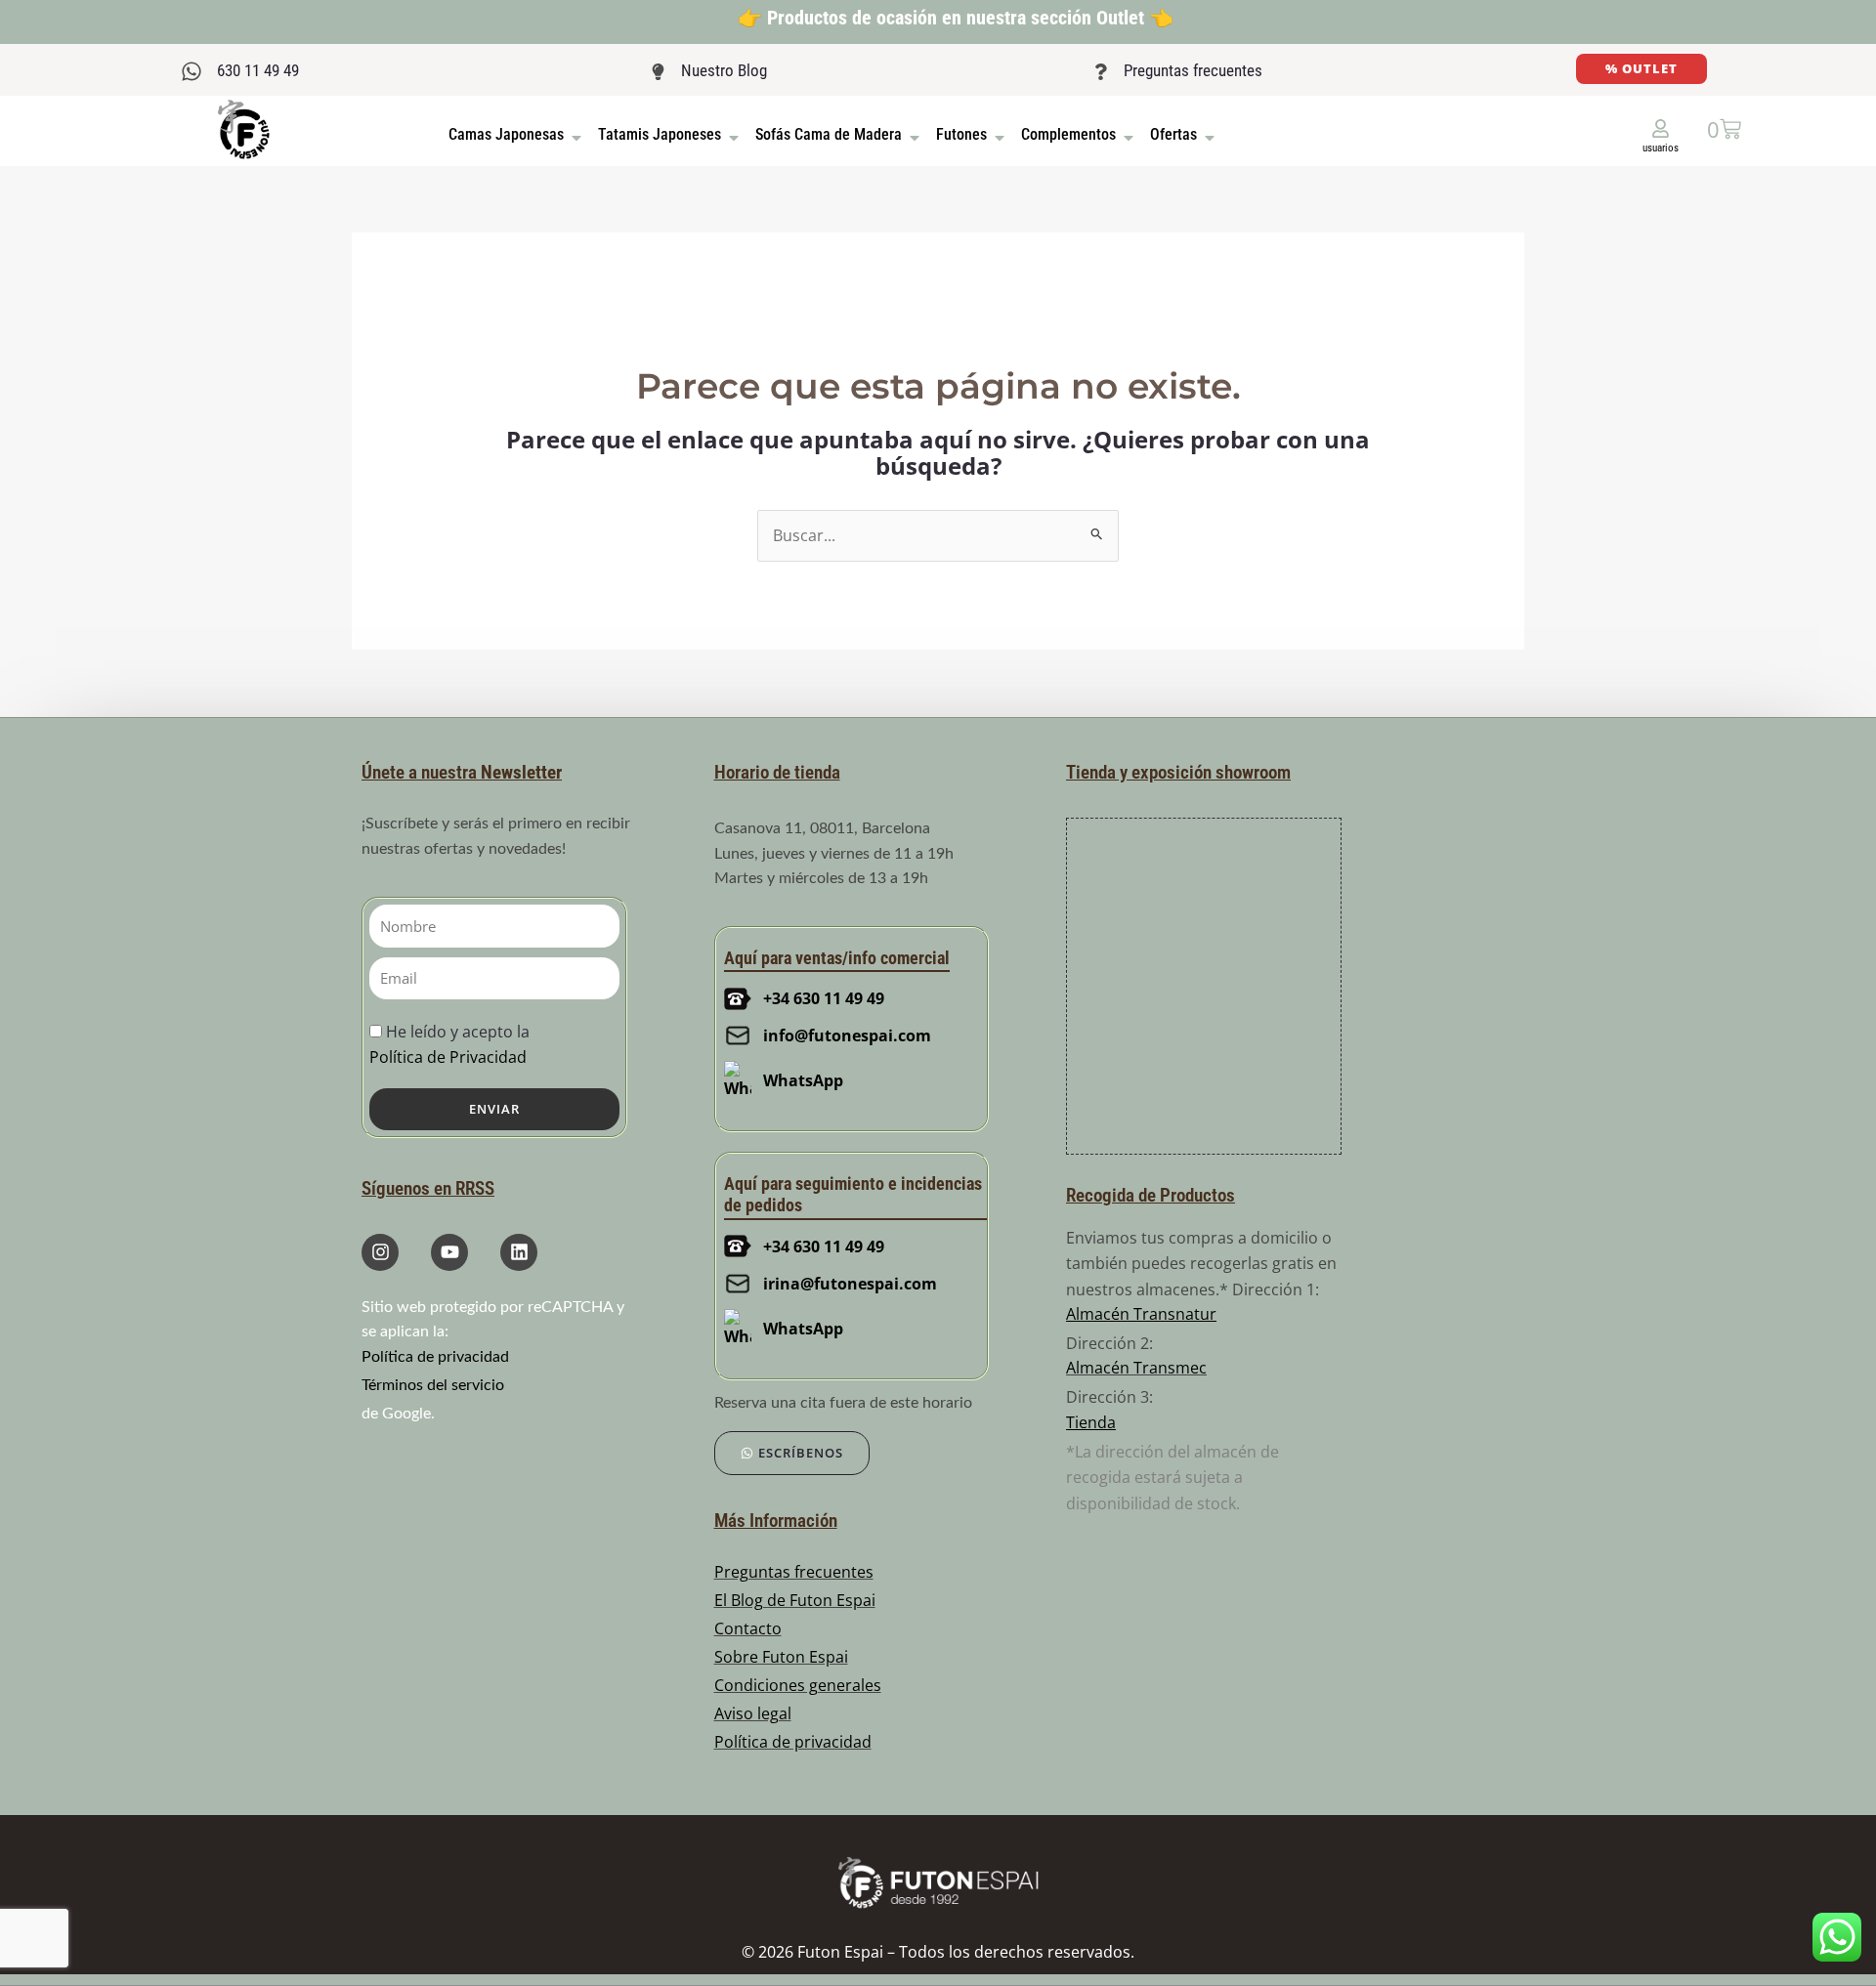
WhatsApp (803, 1080)
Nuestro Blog (724, 70)
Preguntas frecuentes (1193, 70)
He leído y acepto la (449, 1044)
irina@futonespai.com (850, 1284)
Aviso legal (753, 1713)
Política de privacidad (435, 1357)
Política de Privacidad (448, 1057)
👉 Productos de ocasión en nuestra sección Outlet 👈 (956, 18)
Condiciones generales (798, 1685)
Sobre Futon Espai (781, 1657)
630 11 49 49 (258, 70)
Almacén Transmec (1136, 1368)
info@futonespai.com (847, 1035)
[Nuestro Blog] (658, 72)
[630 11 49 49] (192, 71)
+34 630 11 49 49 (824, 998)
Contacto (748, 1628)
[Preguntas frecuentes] (1101, 72)
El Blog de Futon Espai (795, 1600)
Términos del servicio (433, 1385)
